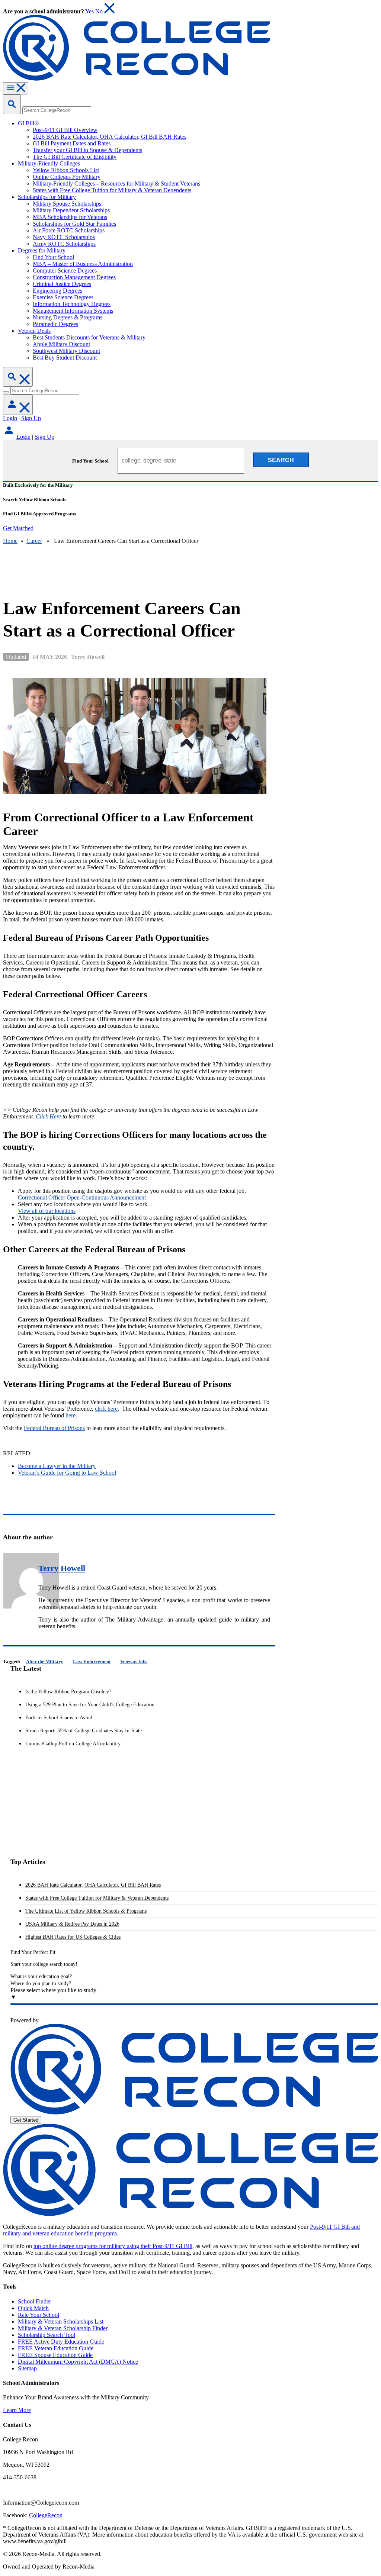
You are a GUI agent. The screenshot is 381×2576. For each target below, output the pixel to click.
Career (34, 541)
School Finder (34, 2301)
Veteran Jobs (134, 1661)
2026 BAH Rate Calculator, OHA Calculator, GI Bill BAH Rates (93, 1885)
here (71, 1415)
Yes (89, 11)
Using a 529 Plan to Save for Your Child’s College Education (90, 1705)
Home (10, 541)
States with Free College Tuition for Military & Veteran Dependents (97, 1898)
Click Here (48, 1116)
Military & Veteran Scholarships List (61, 2321)
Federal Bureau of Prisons (54, 1428)
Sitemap (27, 2368)
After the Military (45, 1661)
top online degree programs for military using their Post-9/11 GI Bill (113, 2246)
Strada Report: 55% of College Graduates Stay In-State (84, 1731)
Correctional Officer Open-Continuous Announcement (82, 1197)
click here (106, 1409)
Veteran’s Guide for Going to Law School (67, 1473)
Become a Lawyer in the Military (57, 1466)
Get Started (26, 2120)
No (99, 11)
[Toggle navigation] (16, 88)
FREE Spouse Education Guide (55, 2355)
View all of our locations (47, 1211)
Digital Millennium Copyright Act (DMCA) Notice (78, 2362)
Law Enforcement (92, 1661)
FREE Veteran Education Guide (56, 2348)
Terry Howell (62, 1568)
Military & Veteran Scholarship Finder (63, 2328)
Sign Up (31, 418)
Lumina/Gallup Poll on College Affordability (73, 1744)
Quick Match (33, 2308)
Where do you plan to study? (41, 1983)
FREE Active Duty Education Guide (61, 2342)
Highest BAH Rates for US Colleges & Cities (73, 1937)
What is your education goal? (41, 1976)
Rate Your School (39, 2315)
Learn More (17, 2410)
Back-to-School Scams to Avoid (59, 1718)
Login (10, 418)
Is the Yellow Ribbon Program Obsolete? (68, 1692)
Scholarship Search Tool (47, 2335)
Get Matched (18, 528)
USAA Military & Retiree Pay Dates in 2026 (72, 1924)
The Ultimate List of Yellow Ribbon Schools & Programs (86, 1911)
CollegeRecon (46, 2515)
